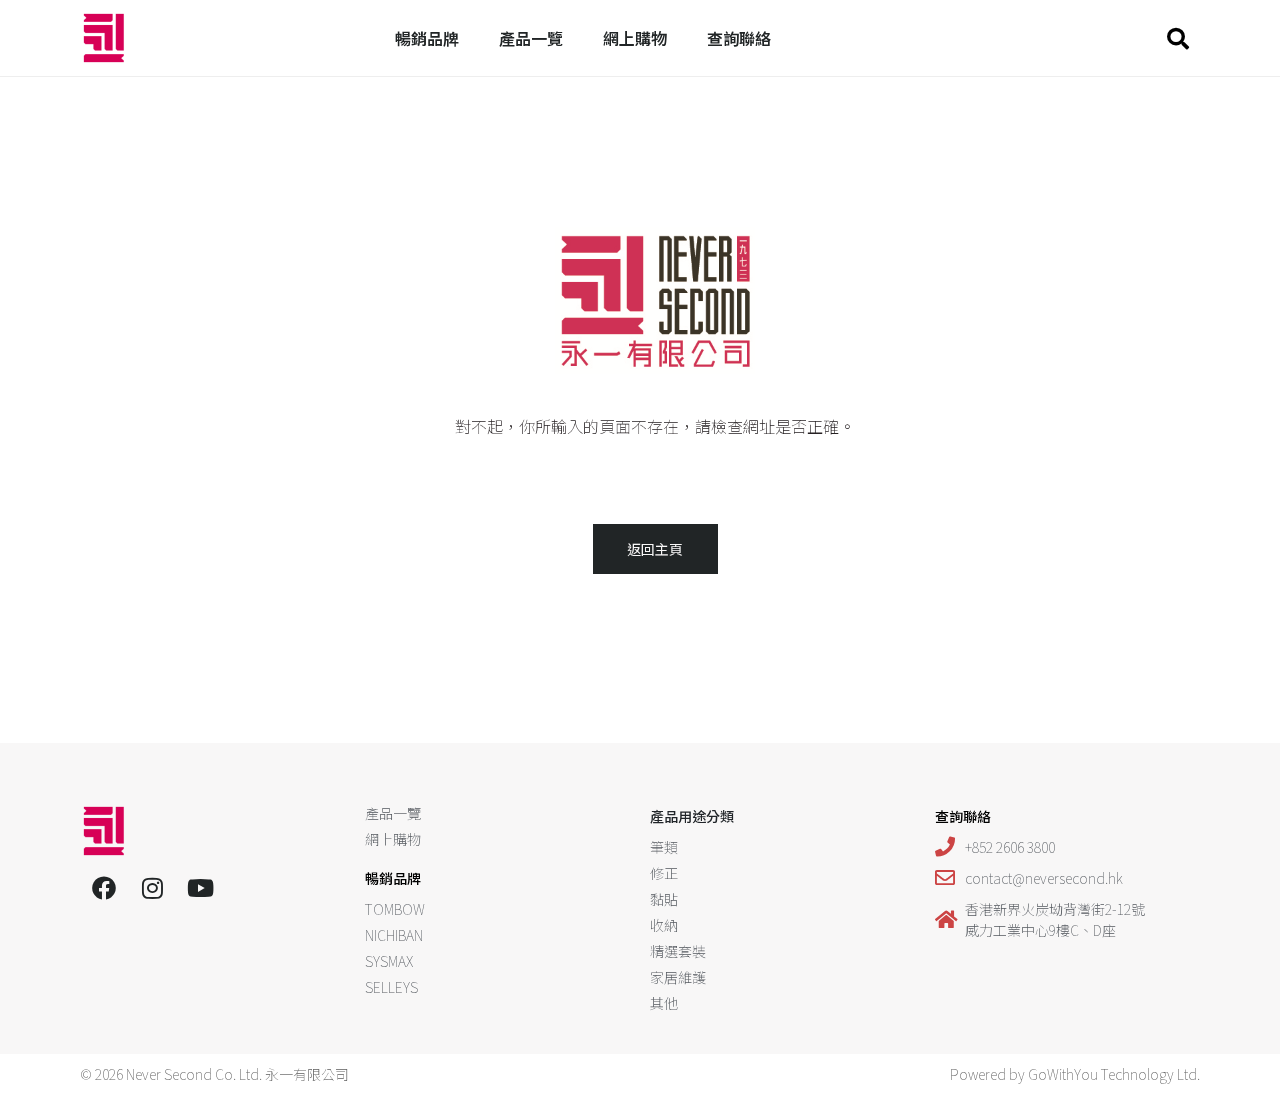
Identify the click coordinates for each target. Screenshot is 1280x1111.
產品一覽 (531, 38)
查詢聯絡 (739, 38)
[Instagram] (152, 888)
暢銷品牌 (427, 38)
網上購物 (635, 38)
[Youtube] (200, 888)
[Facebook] (104, 888)
